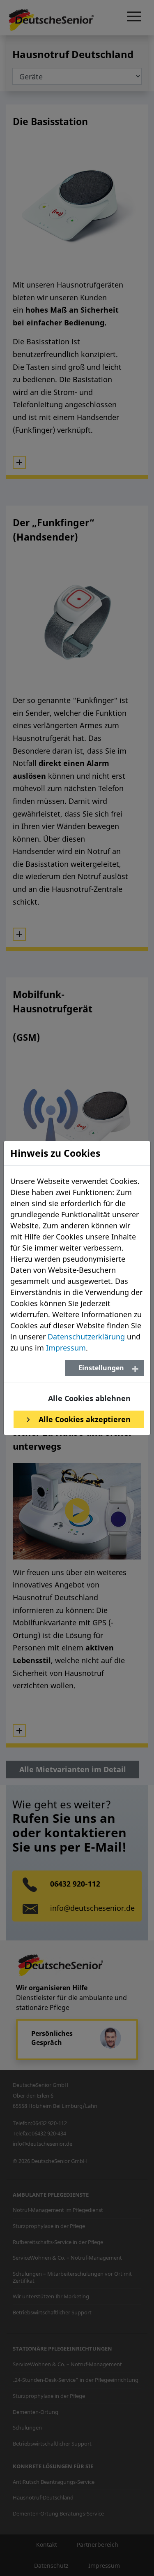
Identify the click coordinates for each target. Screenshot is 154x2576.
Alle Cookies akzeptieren (84, 1419)
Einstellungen (101, 1368)
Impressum (66, 1348)
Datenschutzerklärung (86, 1337)
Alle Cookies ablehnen (89, 1398)
